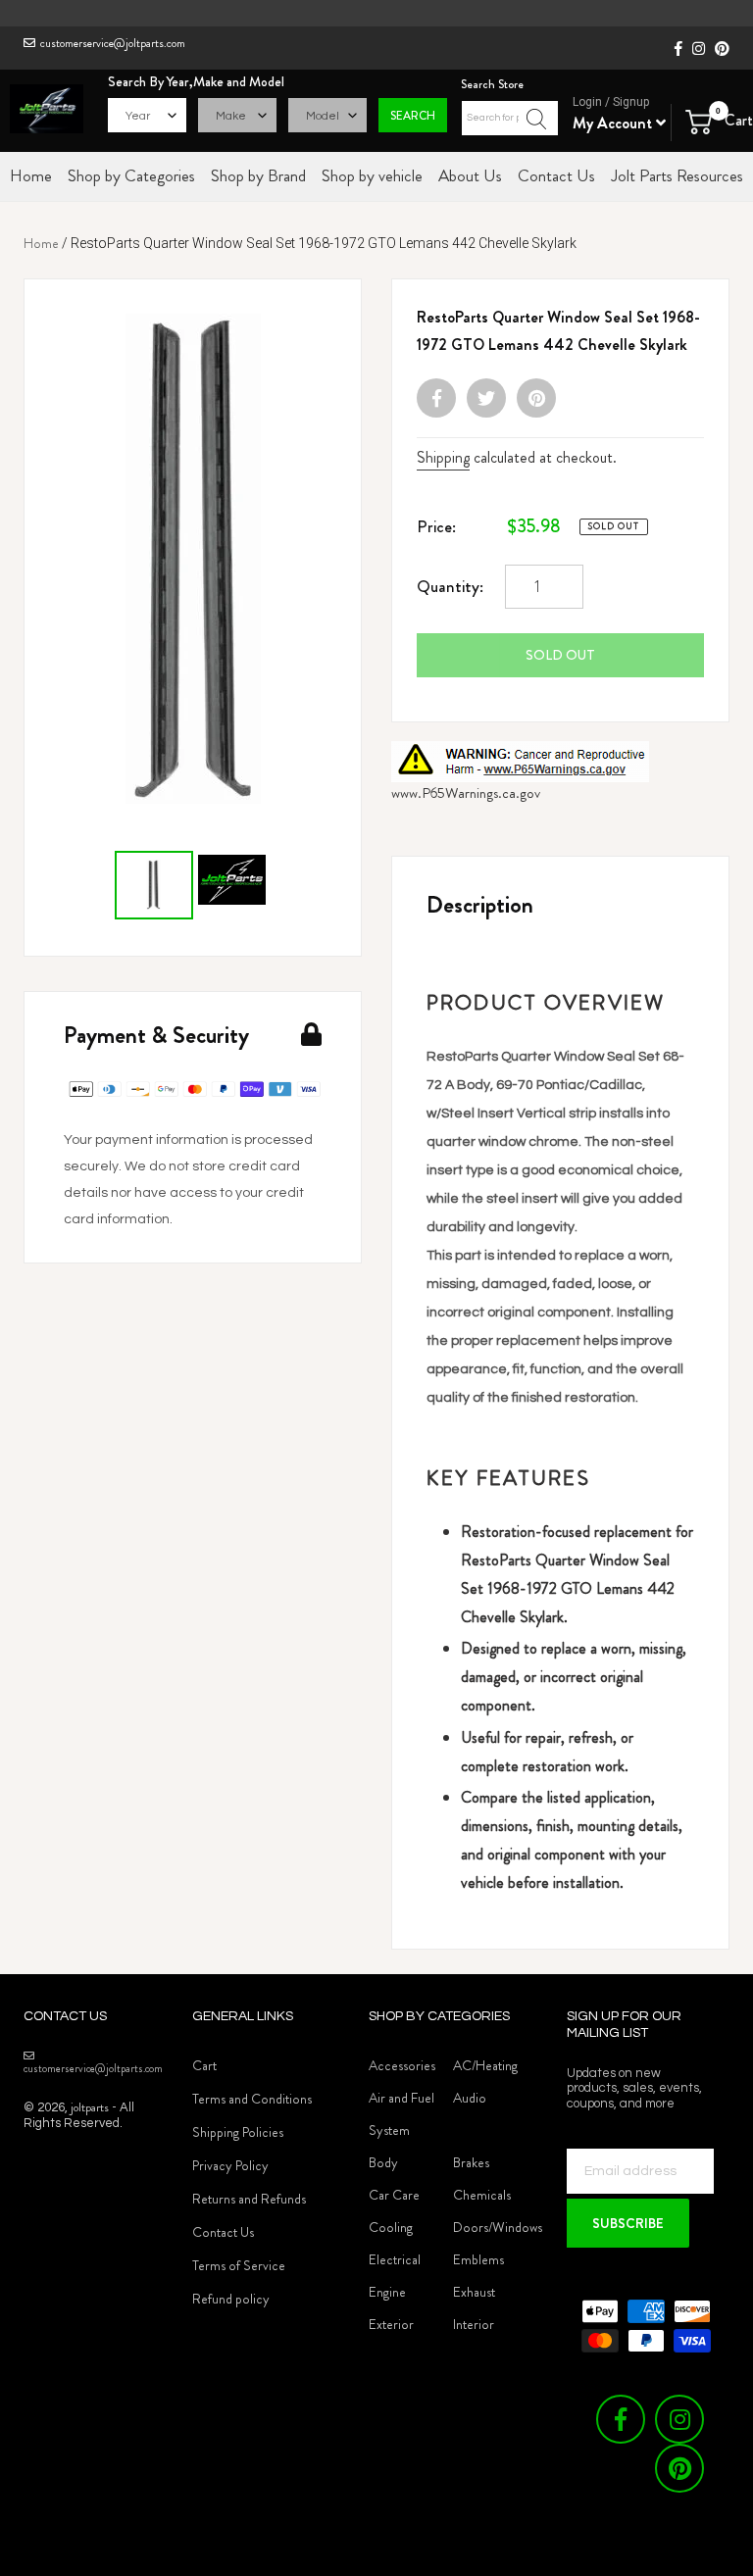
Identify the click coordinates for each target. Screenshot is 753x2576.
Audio (470, 2098)
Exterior (391, 2324)
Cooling (391, 2227)
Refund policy (231, 2299)
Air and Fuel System (402, 2114)
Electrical (395, 2259)
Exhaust (474, 2292)
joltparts (90, 2107)
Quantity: (450, 586)
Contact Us (223, 2232)
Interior (474, 2324)
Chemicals (482, 2195)
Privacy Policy (230, 2165)
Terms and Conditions (252, 2099)
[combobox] (510, 118)
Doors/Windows (498, 2227)
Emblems (478, 2259)
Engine (387, 2292)
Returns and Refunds (249, 2199)
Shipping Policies (238, 2132)
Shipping (443, 457)
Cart (204, 2065)
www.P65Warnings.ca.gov (466, 793)
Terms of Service (239, 2265)
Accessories (402, 2065)
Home (41, 243)
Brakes (471, 2162)
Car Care (394, 2195)
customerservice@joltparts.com (113, 43)
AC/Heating (485, 2065)
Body (383, 2162)
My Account (614, 123)
